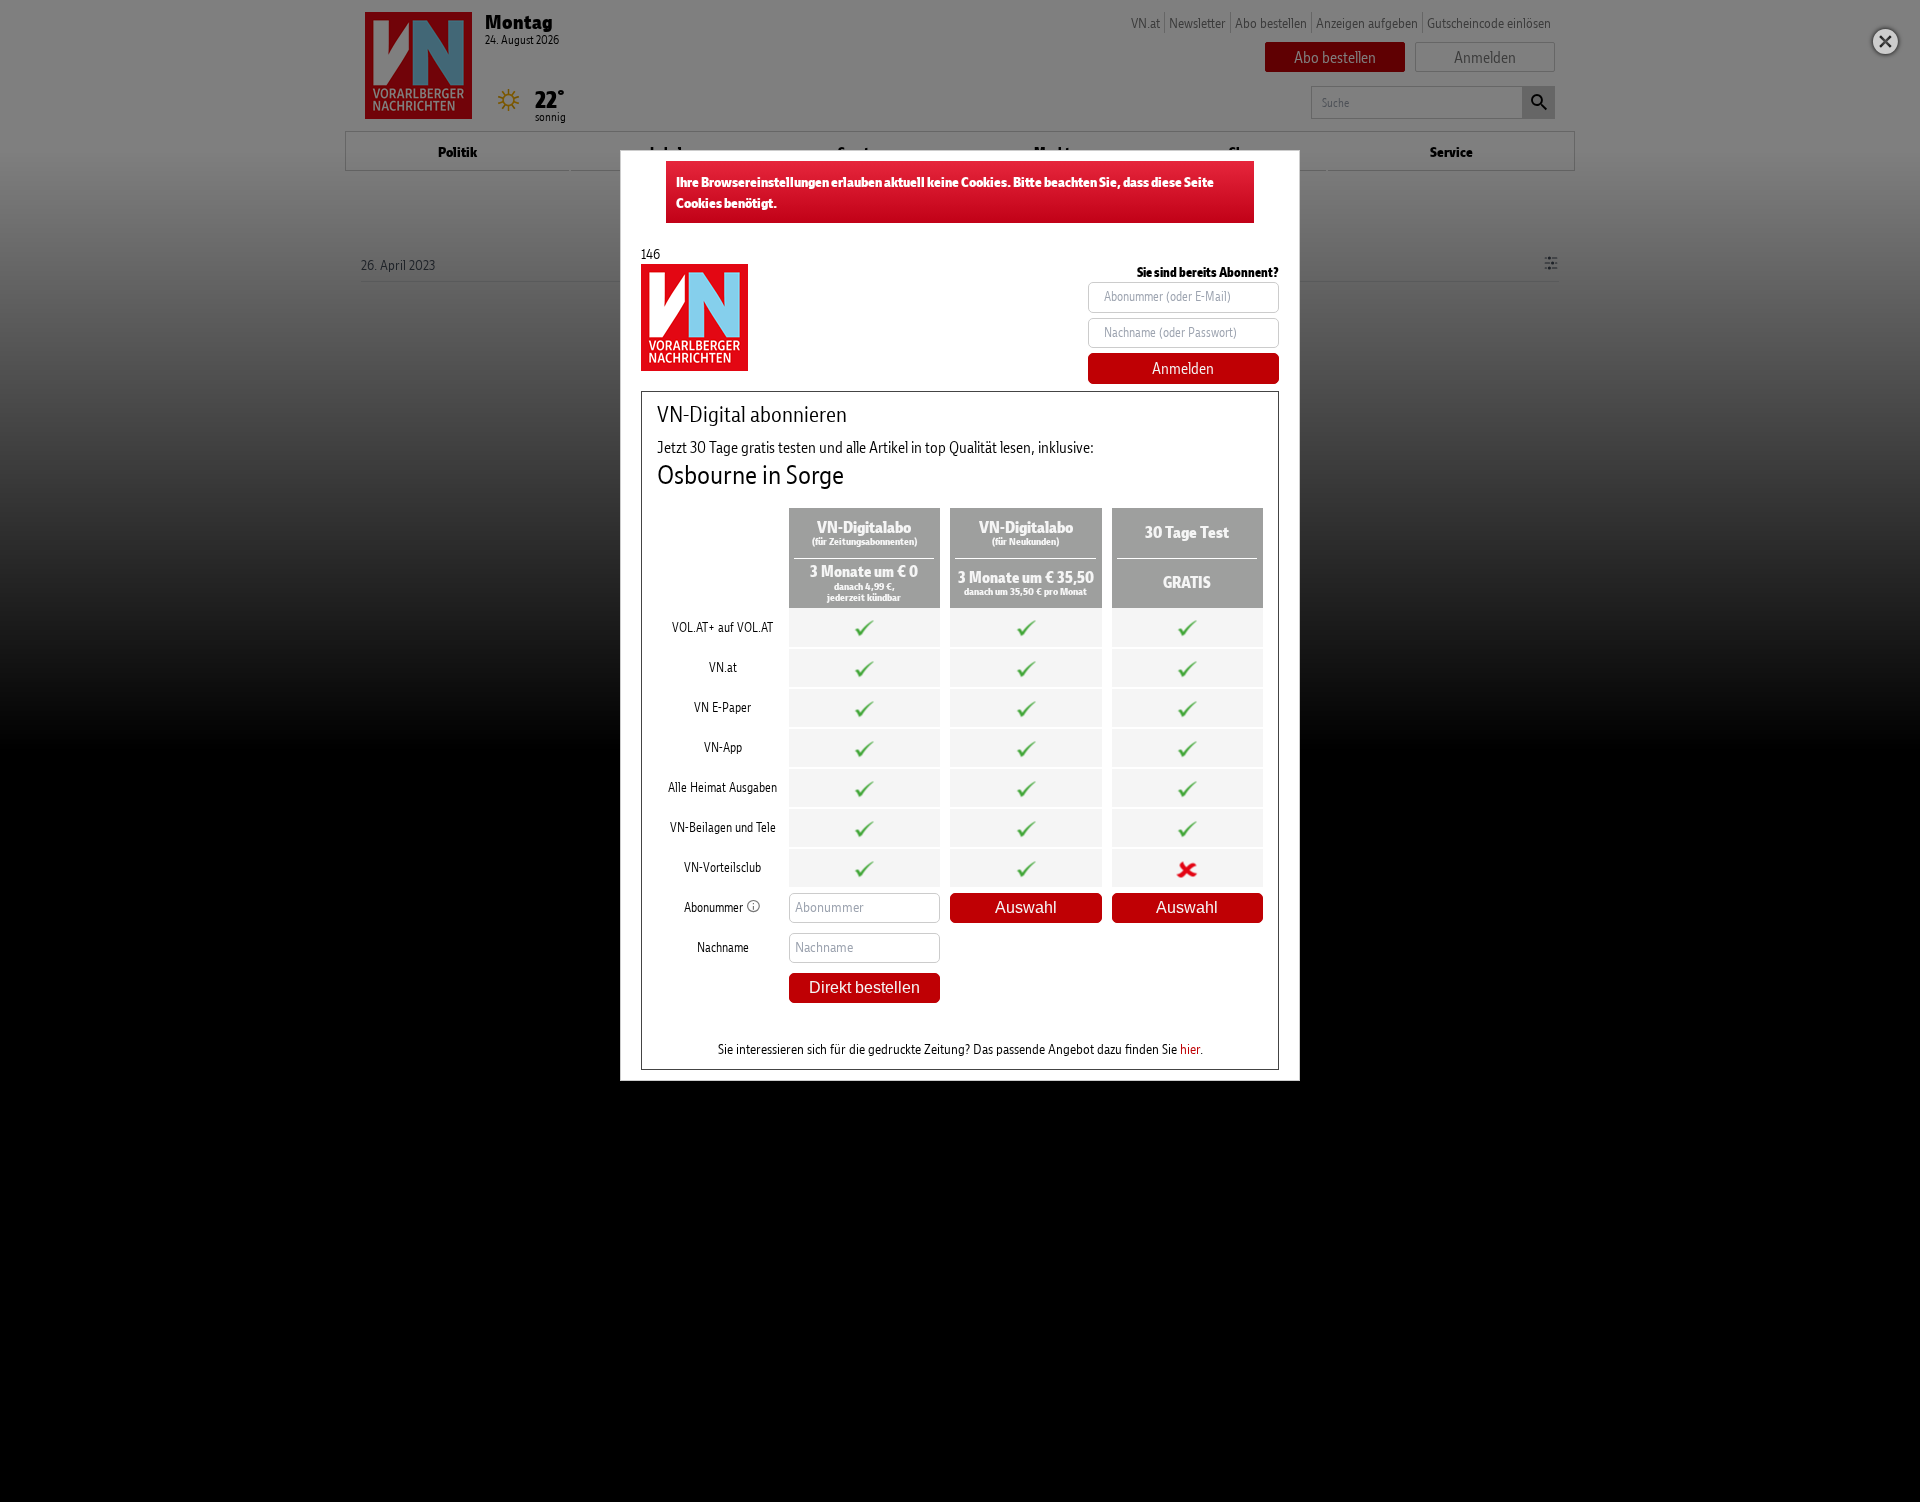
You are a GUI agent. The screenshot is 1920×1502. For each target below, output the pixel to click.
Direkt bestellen (864, 987)
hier (1190, 1048)
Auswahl (1026, 907)
